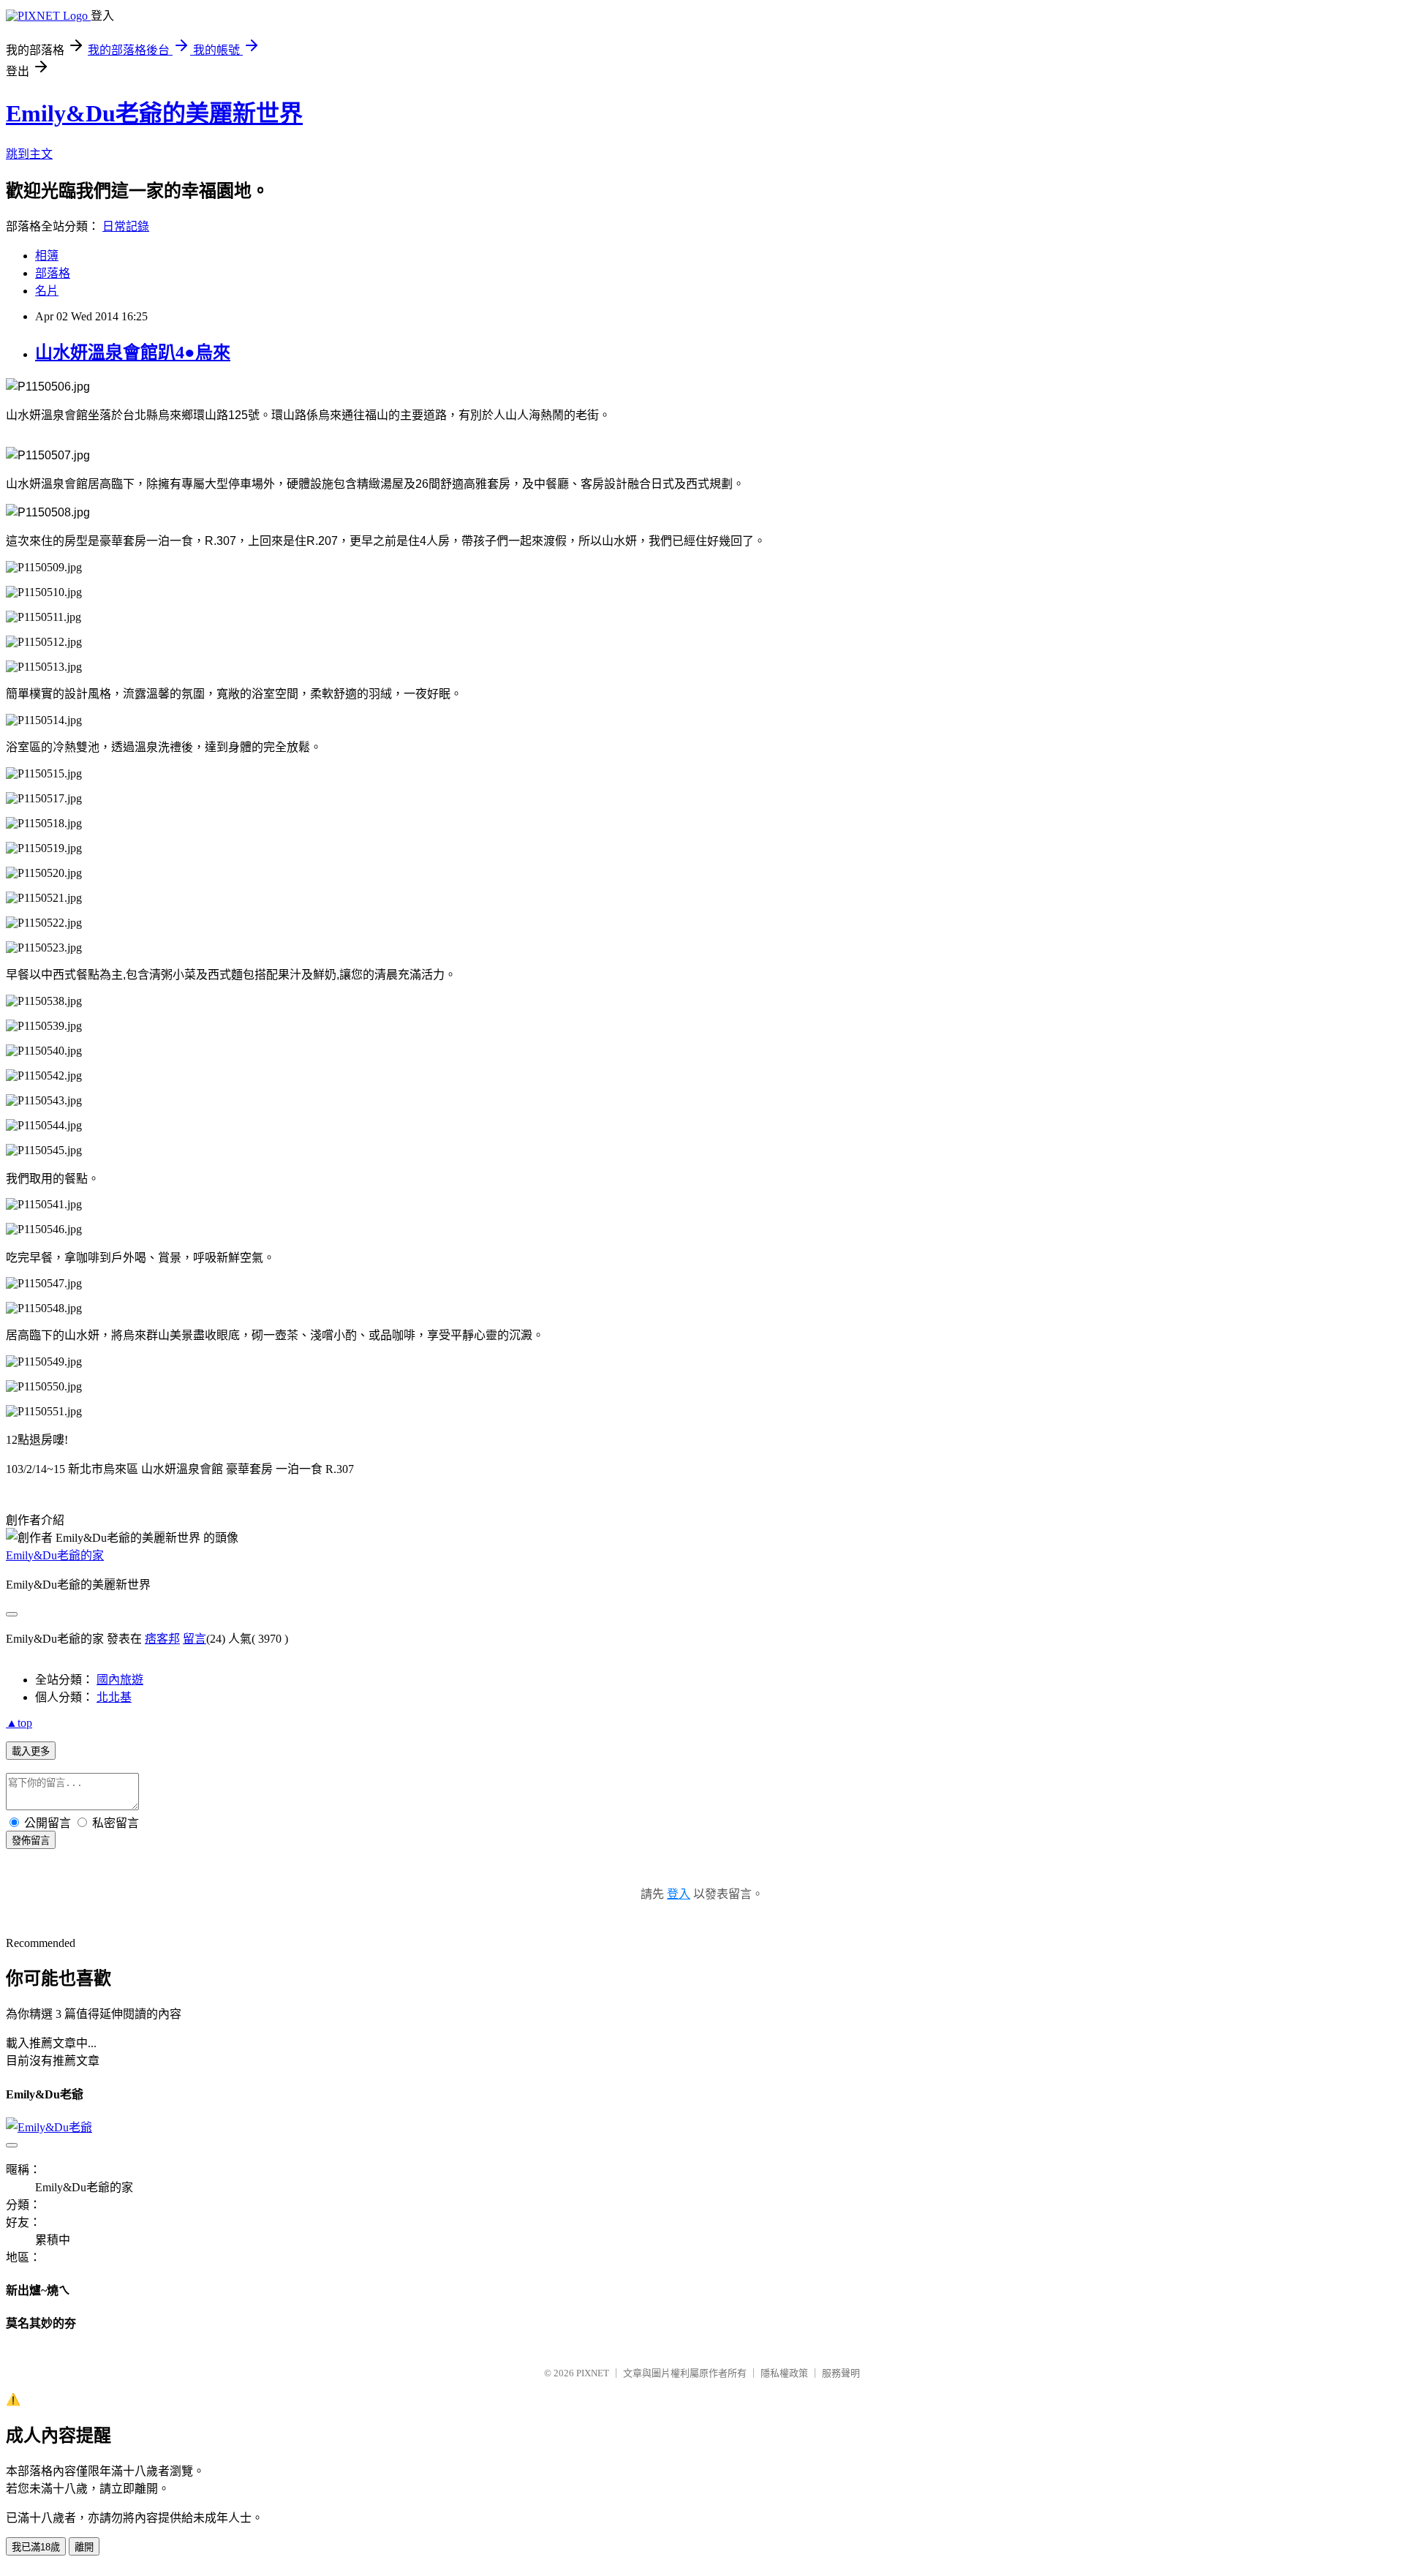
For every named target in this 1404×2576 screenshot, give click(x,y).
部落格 (53, 273)
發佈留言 (31, 1841)
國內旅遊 (120, 1680)
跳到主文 (29, 154)
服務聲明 (841, 2373)
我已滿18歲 (36, 2547)
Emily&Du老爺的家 (55, 1555)
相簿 (47, 256)
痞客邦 (162, 1639)
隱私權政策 (784, 2373)
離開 (84, 2547)
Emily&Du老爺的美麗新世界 (154, 113)
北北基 (114, 1697)
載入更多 (31, 1751)
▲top (19, 1723)
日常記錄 (126, 226)
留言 (195, 1639)
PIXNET (593, 2373)
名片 (47, 291)
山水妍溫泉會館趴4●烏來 (133, 353)
